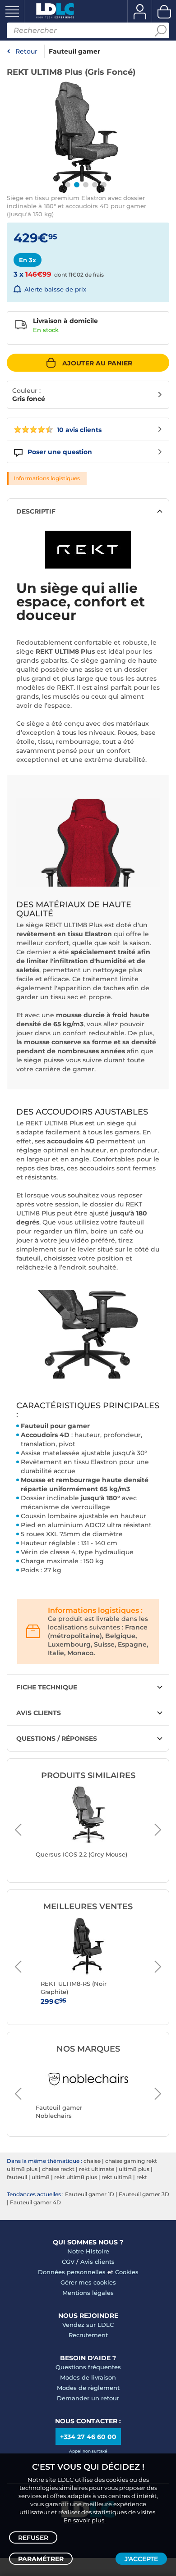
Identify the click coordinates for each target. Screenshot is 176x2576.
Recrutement (88, 2335)
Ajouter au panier (97, 363)
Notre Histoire (88, 2251)
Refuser (33, 2538)
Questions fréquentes (88, 2367)
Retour (26, 51)
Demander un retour (88, 2398)
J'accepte (141, 2559)
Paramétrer (41, 2559)
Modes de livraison (88, 2377)
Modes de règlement (88, 2388)
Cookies (127, 2272)
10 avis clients (78, 430)
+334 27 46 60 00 (88, 2437)
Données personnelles (72, 2272)
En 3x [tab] (28, 260)
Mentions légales (88, 2293)
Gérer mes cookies (88, 2282)
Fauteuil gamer (74, 51)
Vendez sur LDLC (88, 2325)
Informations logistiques (47, 478)
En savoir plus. (85, 2520)
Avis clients (97, 2262)
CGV (68, 2262)
